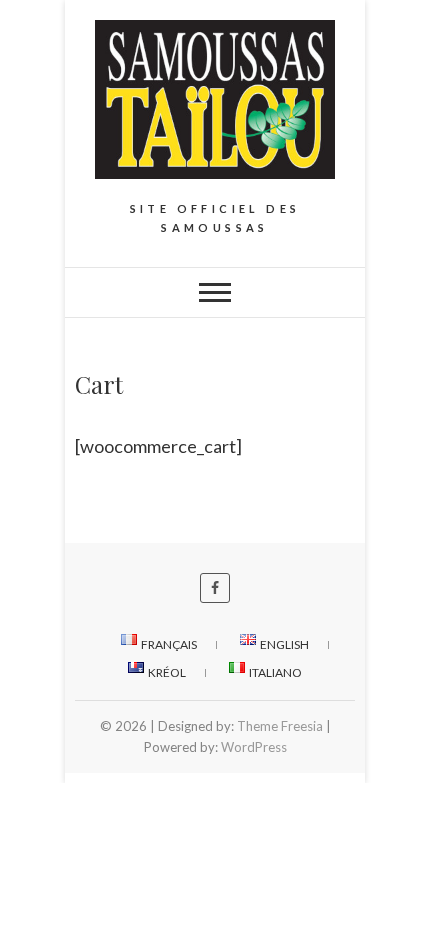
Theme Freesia (280, 726)
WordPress (254, 747)
